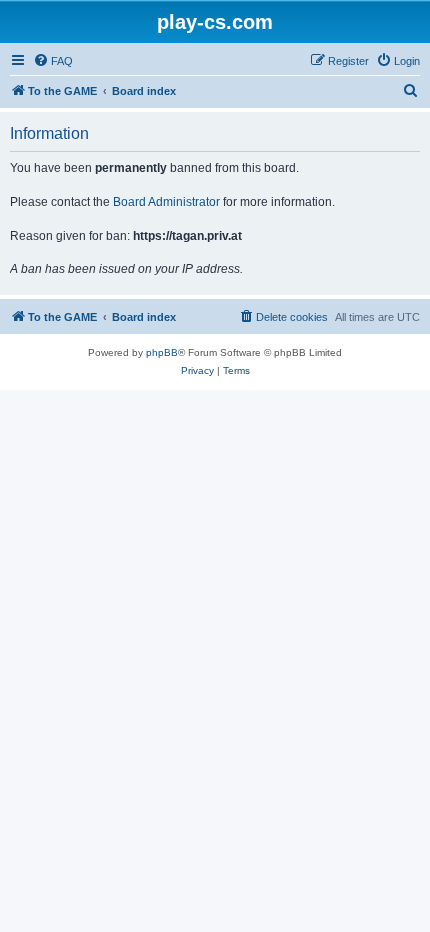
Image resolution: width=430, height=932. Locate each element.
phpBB (162, 352)
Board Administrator (166, 202)
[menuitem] (53, 61)
